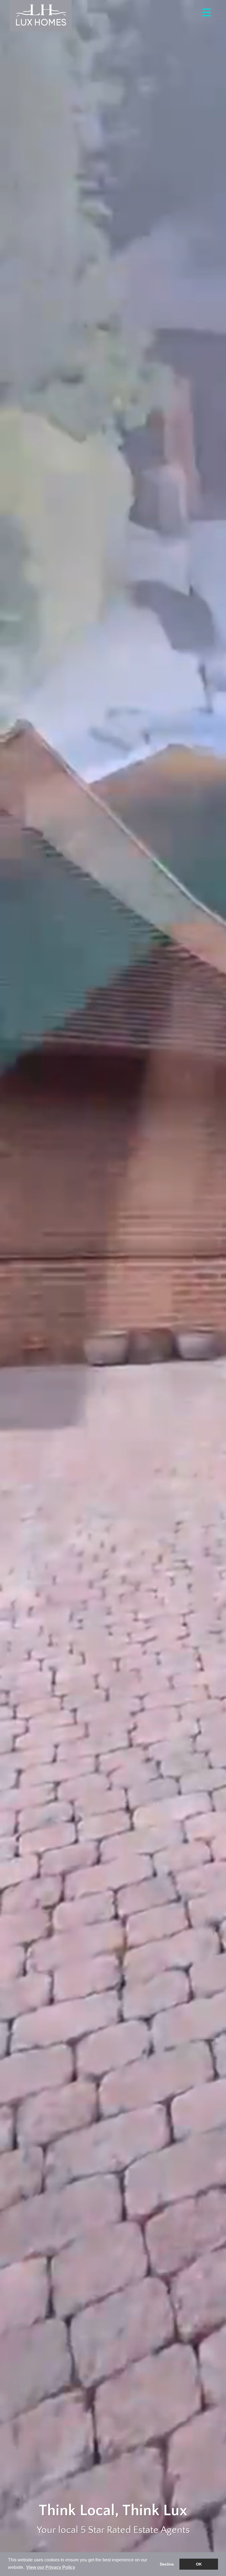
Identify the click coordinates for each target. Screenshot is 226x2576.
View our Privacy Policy (51, 2567)
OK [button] (199, 2564)
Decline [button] (167, 2564)
